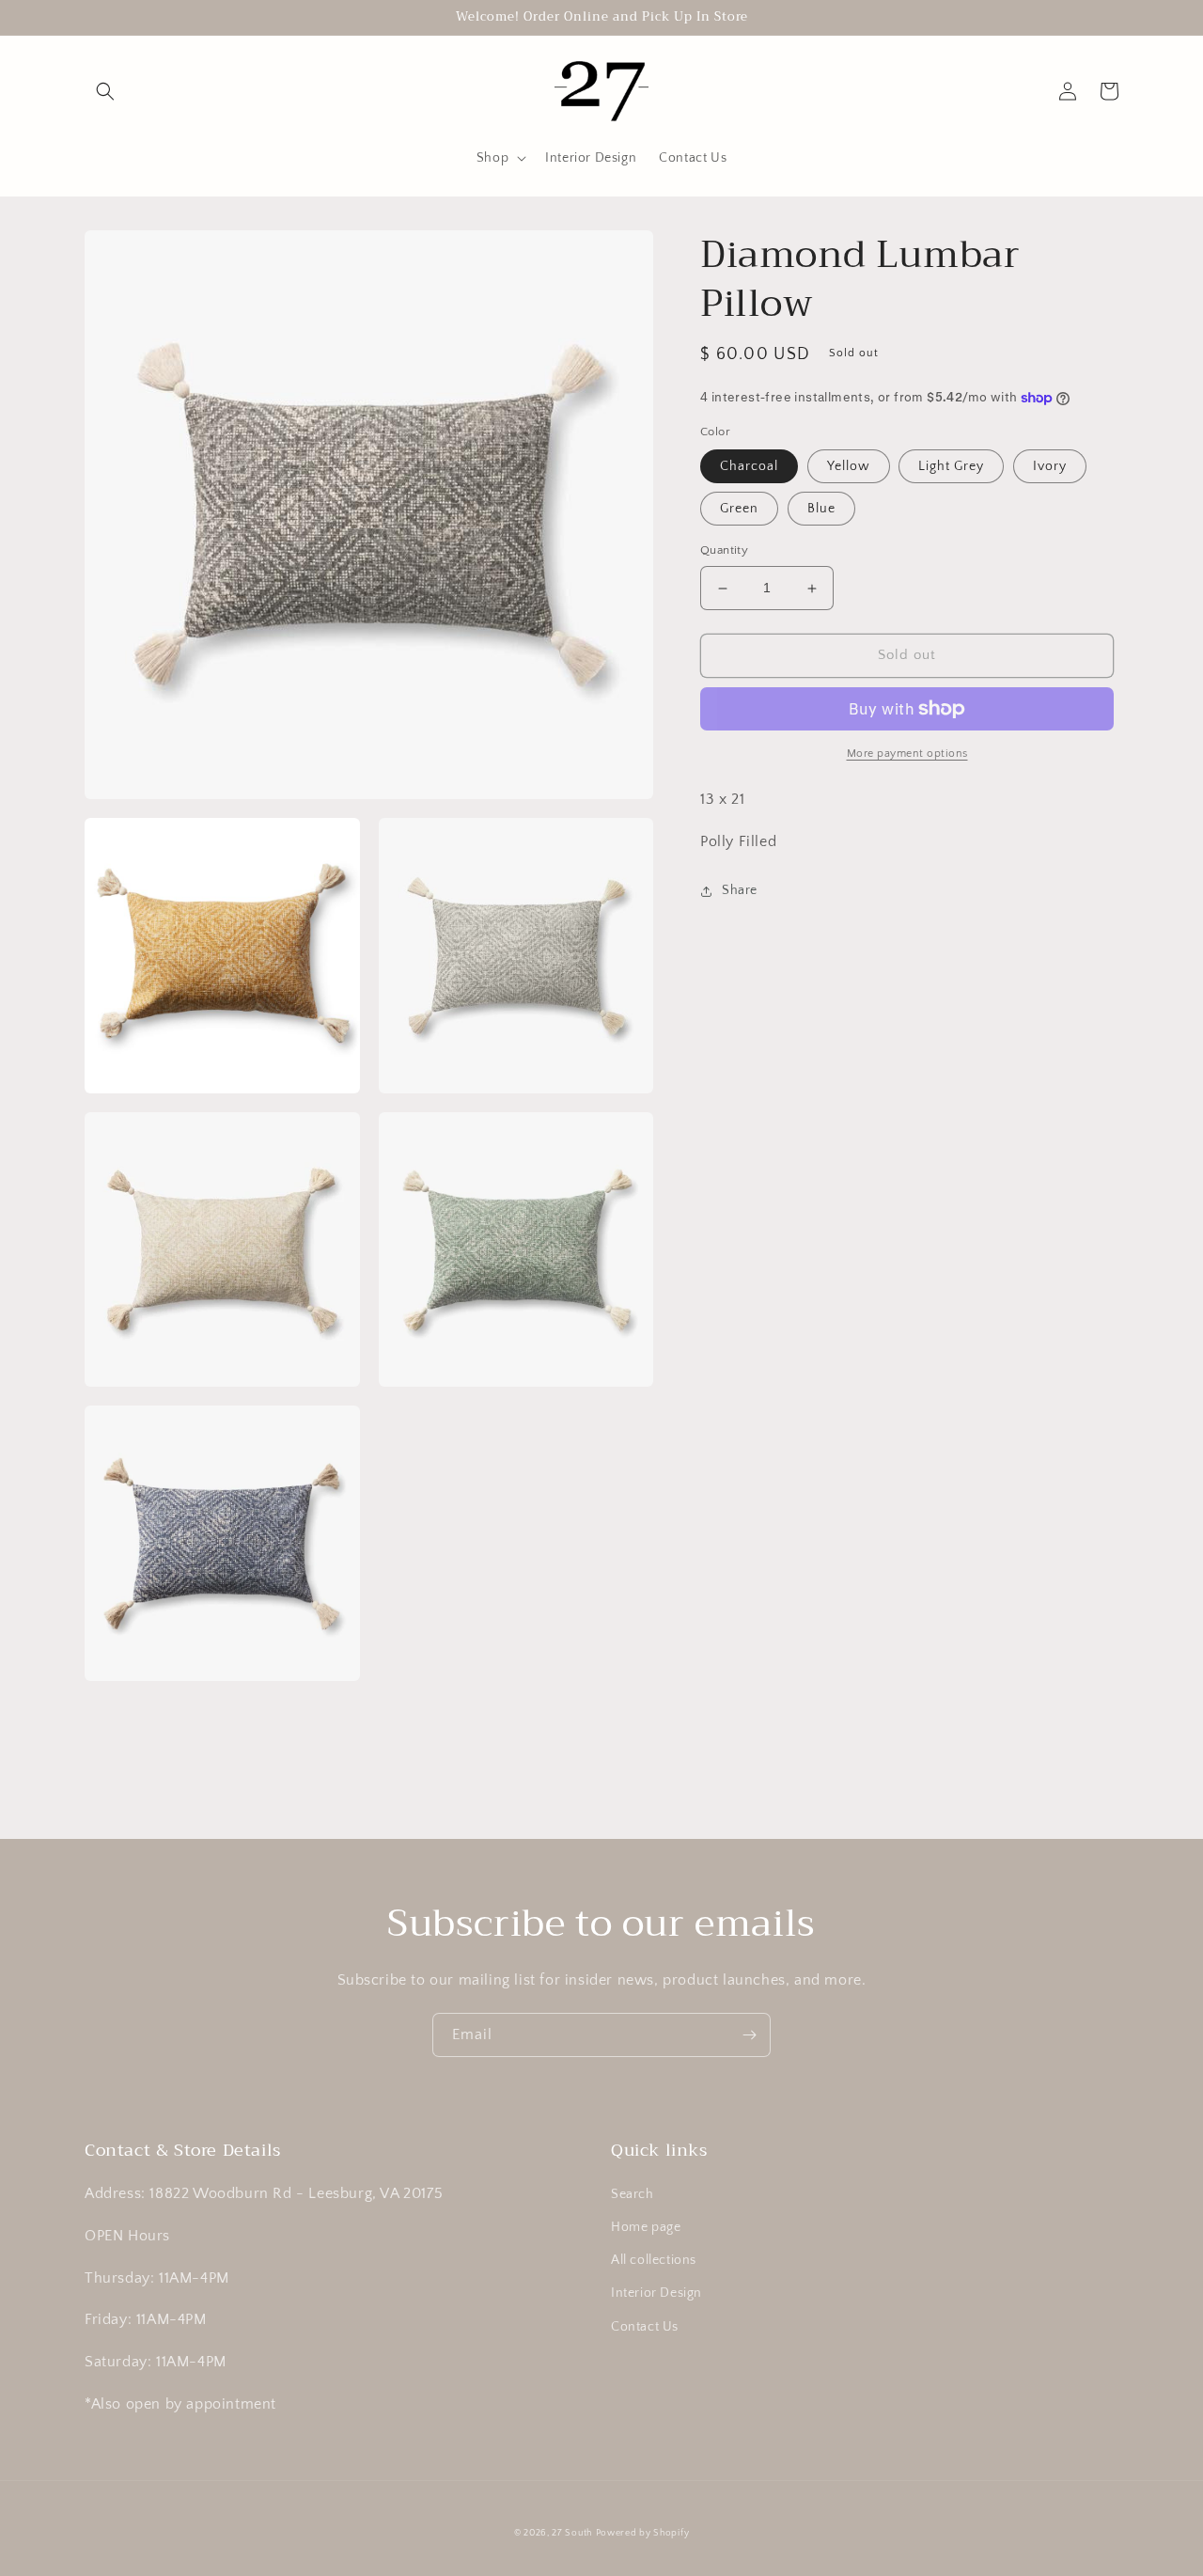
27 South (572, 2533)
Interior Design (656, 2293)
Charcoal (749, 467)
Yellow (849, 467)
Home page (646, 2227)
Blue (821, 510)
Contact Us (645, 2327)
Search (633, 2194)
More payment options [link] (907, 754)
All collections (654, 2260)
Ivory (1050, 467)
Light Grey (951, 467)
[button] (105, 91)
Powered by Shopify (643, 2533)
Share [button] (740, 890)
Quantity (724, 551)
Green (739, 510)
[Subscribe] (749, 2035)
